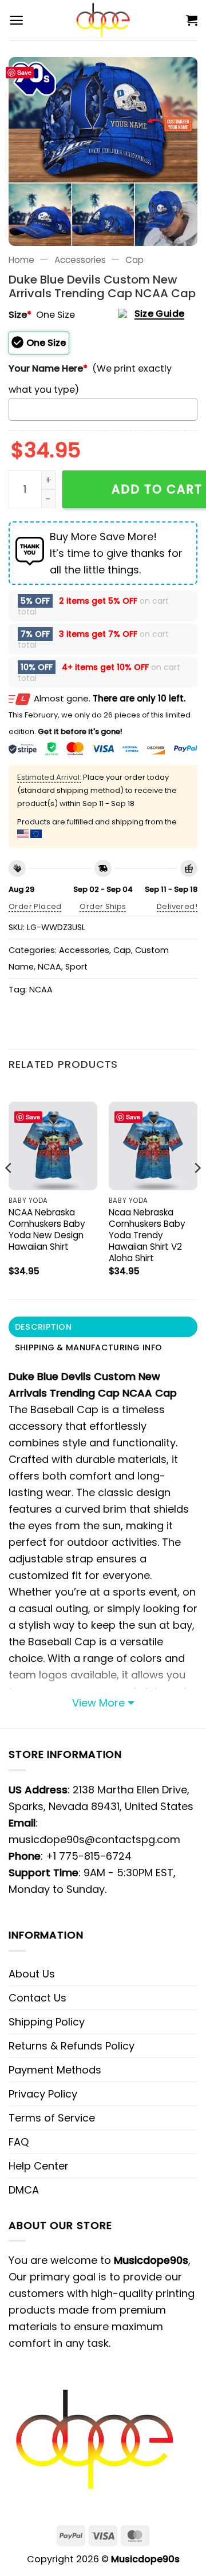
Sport (76, 967)
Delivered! (177, 906)
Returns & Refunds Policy (72, 2046)
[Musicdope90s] (103, 20)
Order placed (35, 906)
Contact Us (37, 1998)
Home (21, 260)
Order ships (103, 906)
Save (24, 72)
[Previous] (9, 1191)
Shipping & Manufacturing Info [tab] (88, 1347)
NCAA (49, 967)
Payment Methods (55, 2070)
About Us (32, 1974)
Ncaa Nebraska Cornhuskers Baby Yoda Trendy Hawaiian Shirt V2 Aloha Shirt (147, 1235)
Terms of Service (52, 2118)
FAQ (19, 2142)
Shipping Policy (47, 2022)
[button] (16, 20)
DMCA (24, 2190)
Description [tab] (43, 1327)
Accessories (80, 260)
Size (20, 315)
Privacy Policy (43, 2094)
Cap (134, 260)
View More (98, 1703)
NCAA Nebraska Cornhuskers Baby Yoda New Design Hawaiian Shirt (47, 1230)
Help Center (39, 2166)
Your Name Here (48, 368)
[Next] (197, 1191)
